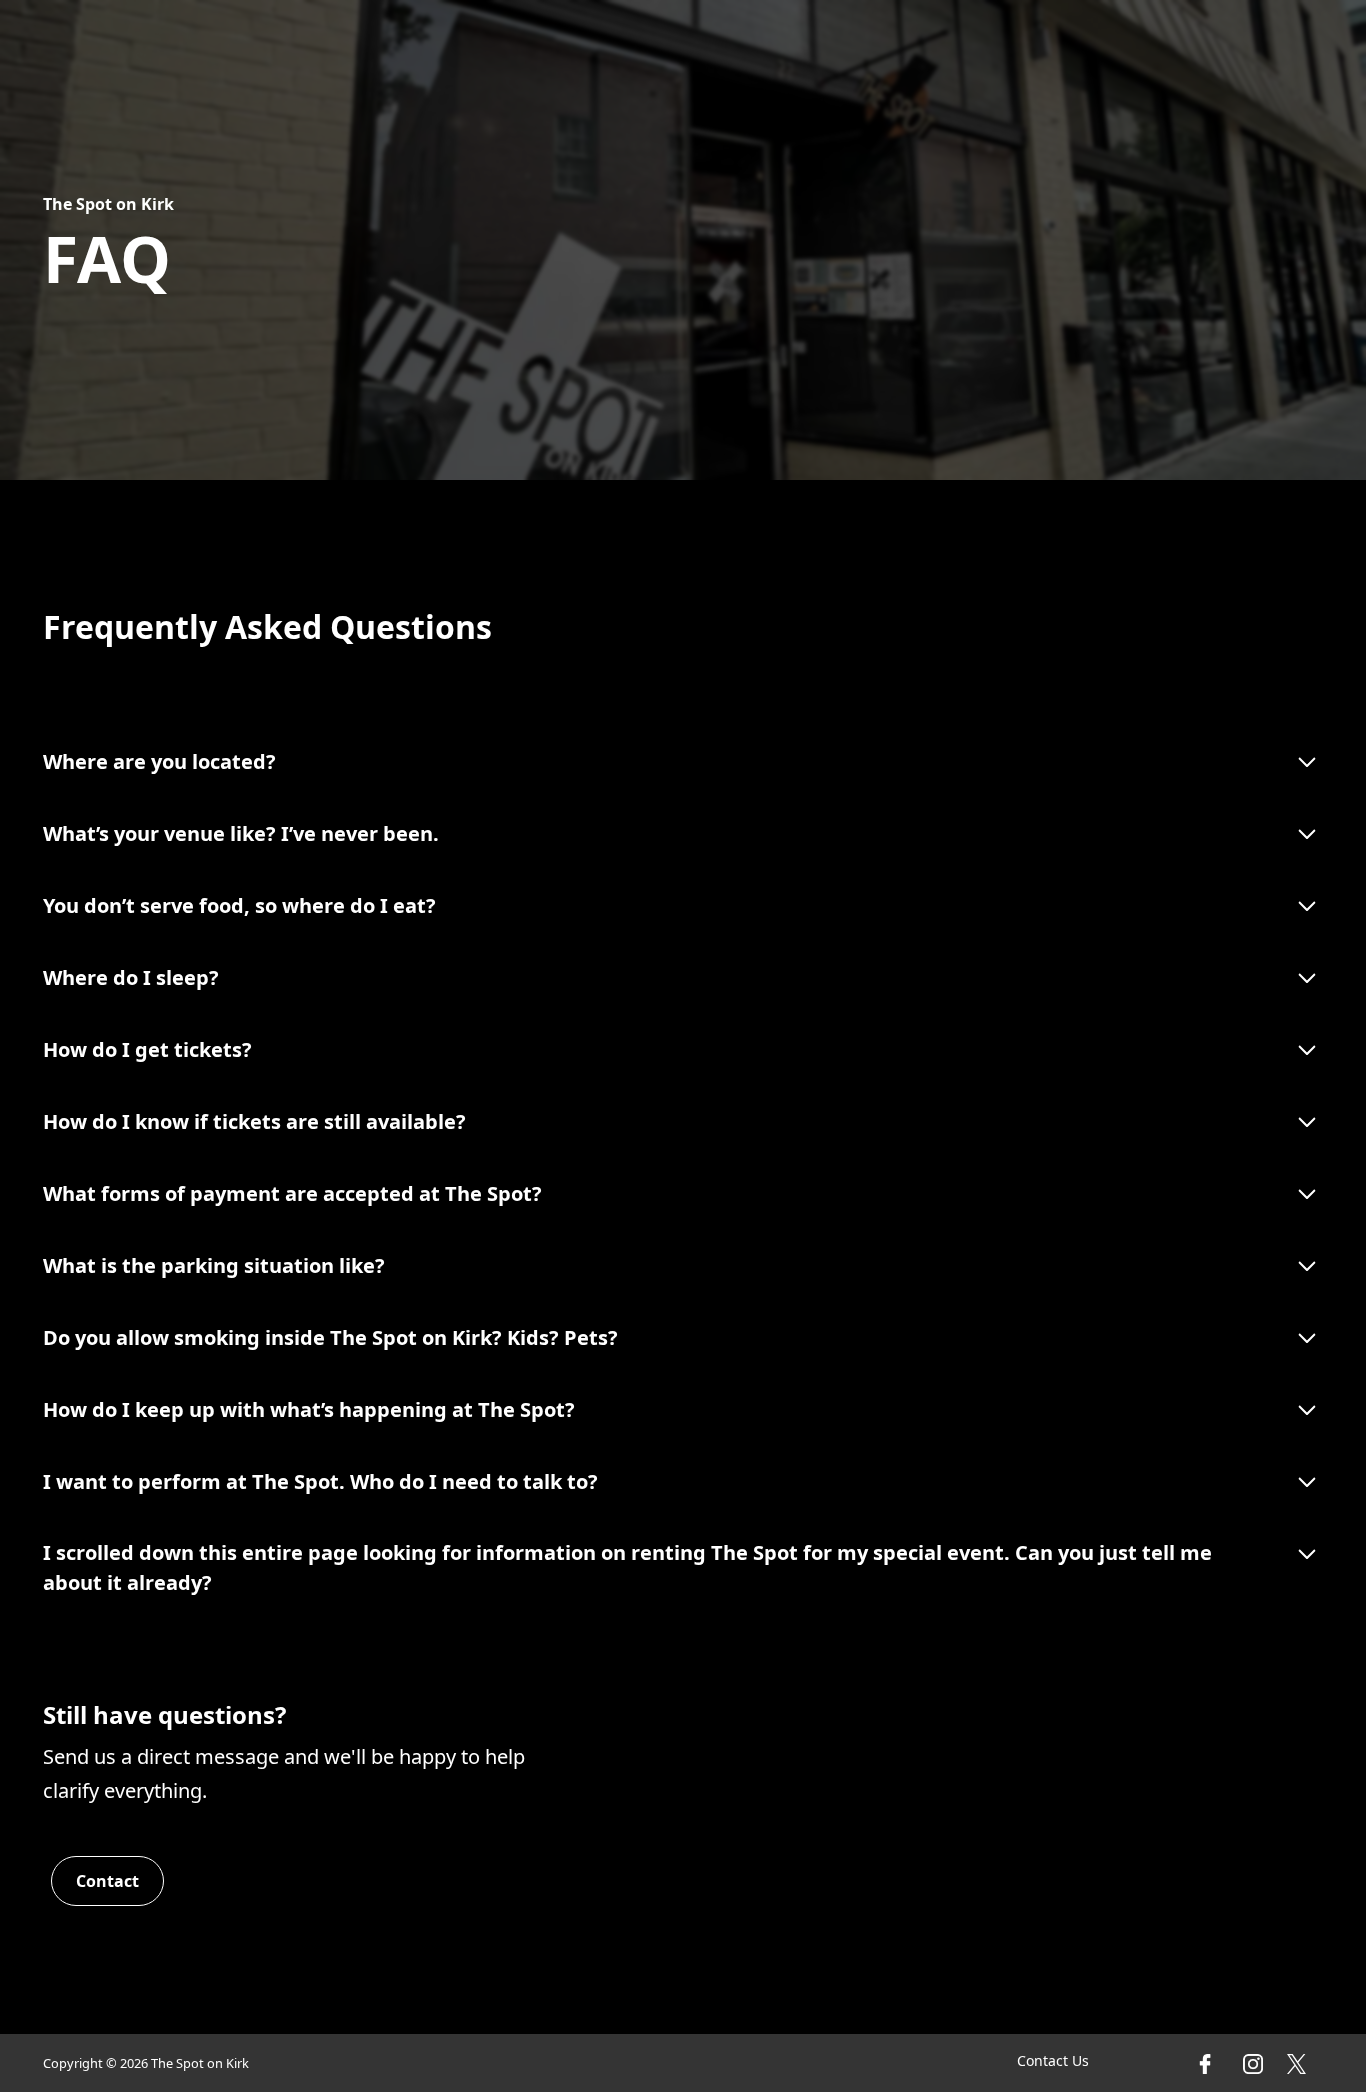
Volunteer (932, 46)
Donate (1018, 46)
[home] (92, 44)
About (611, 46)
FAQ (664, 46)
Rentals (541, 46)
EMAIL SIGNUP (824, 46)
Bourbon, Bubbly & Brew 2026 (1198, 45)
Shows (469, 46)
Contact (726, 46)
